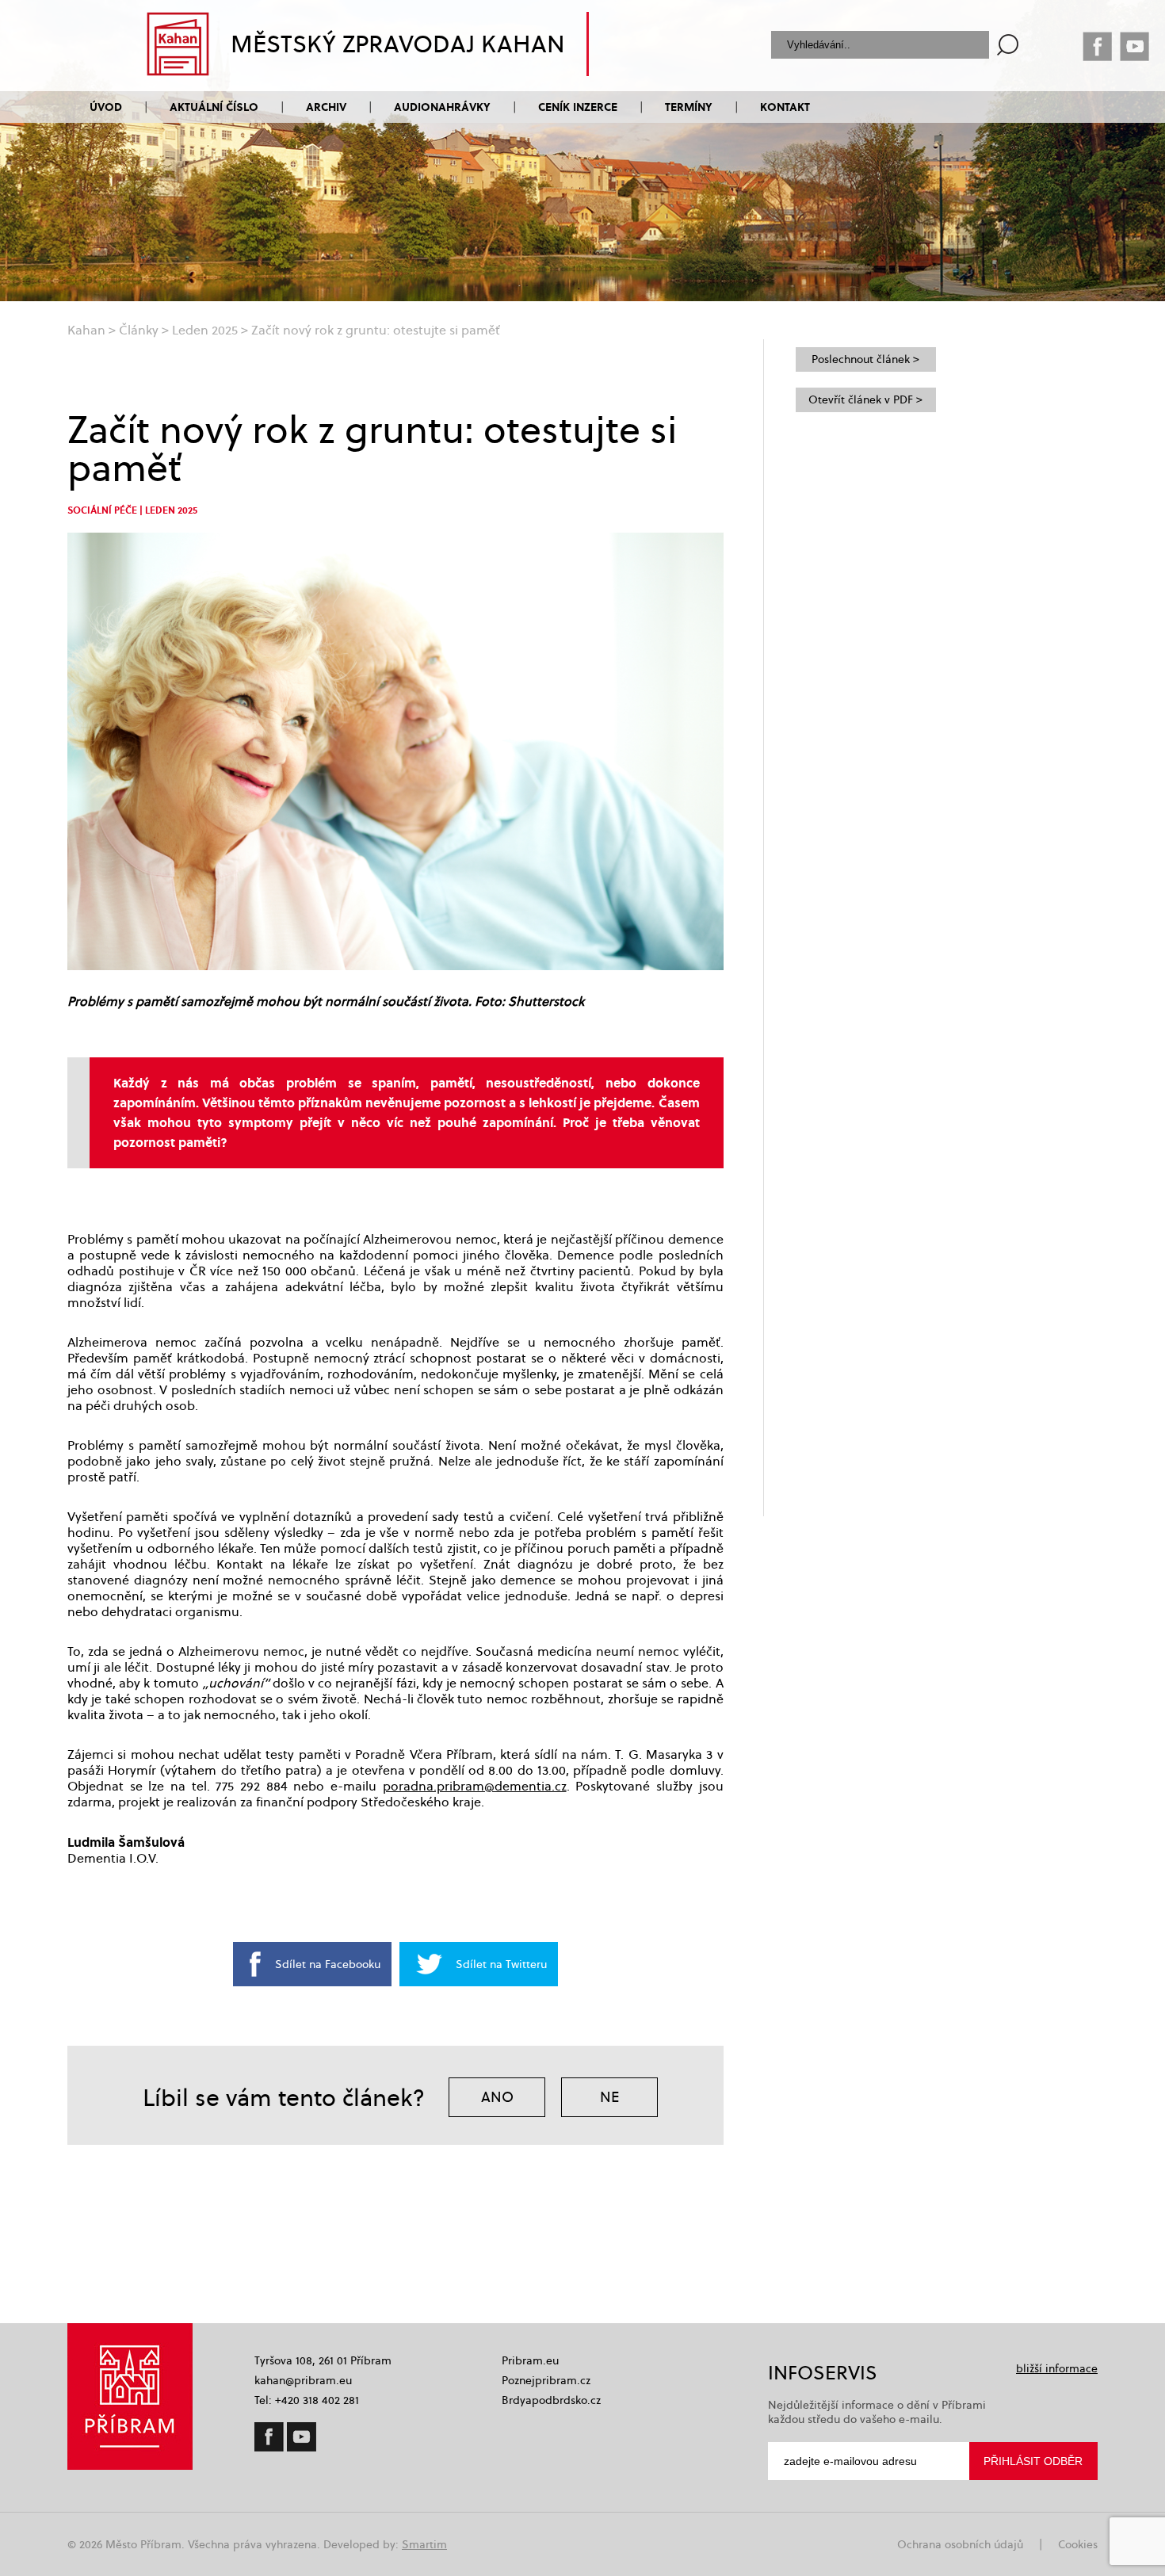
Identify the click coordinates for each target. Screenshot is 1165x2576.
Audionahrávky (442, 107)
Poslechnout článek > (865, 359)
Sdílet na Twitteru (501, 1964)
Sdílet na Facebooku (328, 1964)
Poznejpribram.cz (546, 2380)
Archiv (326, 107)
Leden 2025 (205, 330)
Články (139, 330)
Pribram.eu (530, 2360)
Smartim (424, 2544)
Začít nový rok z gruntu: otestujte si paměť (376, 330)
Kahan (86, 330)
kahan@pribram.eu (303, 2380)
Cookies (1078, 2544)
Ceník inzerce (578, 107)
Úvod (106, 107)
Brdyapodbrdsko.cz (551, 2400)
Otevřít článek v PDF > (865, 399)
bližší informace (1057, 2368)
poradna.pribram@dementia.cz (475, 1786)
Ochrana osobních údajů (960, 2544)
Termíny (689, 107)
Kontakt (785, 107)
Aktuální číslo (214, 107)
